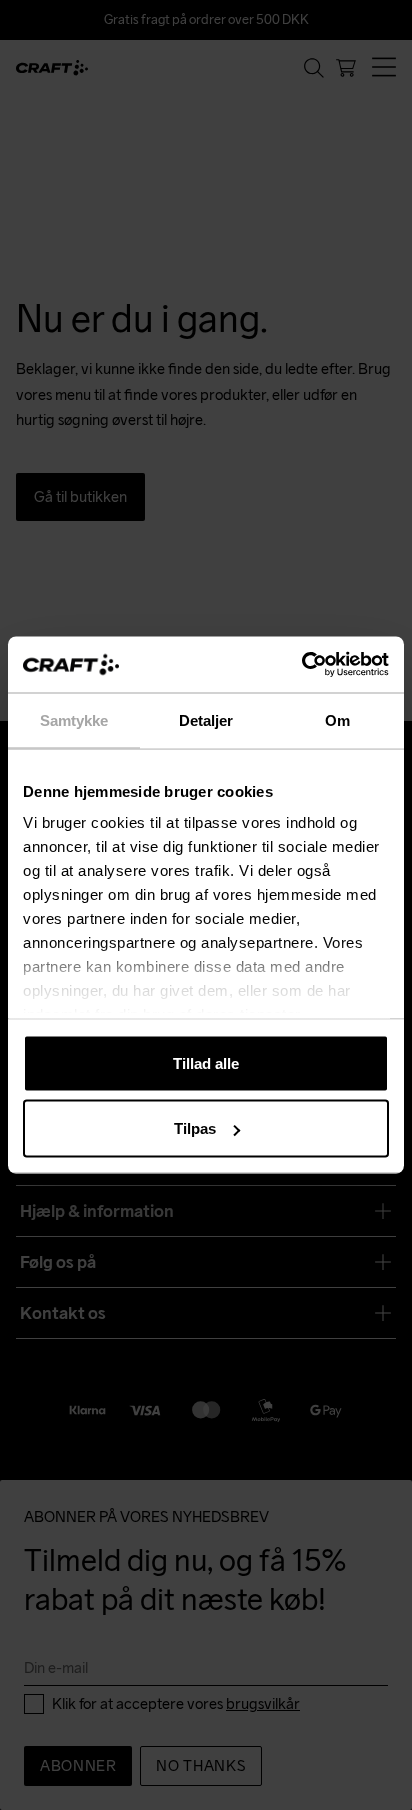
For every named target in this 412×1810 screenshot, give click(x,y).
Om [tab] (337, 719)
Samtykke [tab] (74, 719)
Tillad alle (206, 1062)
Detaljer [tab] (206, 719)
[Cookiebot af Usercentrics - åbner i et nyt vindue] (301, 665)
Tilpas (195, 1128)
